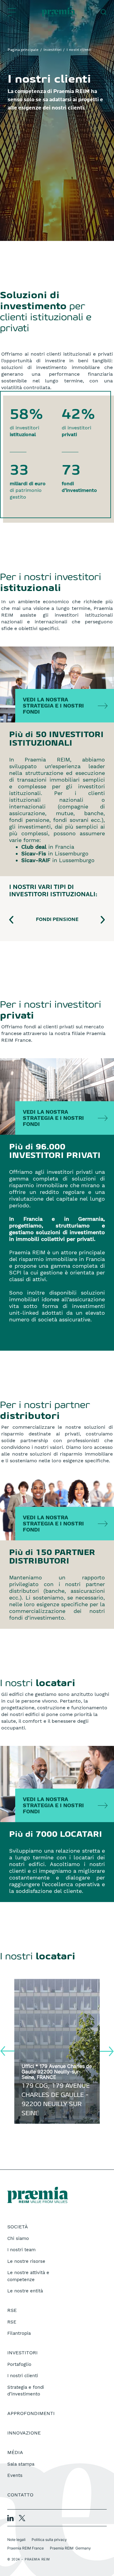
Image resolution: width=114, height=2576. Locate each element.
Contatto (20, 2495)
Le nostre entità (25, 2291)
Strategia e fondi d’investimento (26, 2391)
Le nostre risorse (26, 2261)
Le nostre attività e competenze (28, 2276)
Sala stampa (21, 2464)
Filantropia (19, 2333)
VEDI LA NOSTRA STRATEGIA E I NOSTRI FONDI (53, 706)
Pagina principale (23, 50)
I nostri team (21, 2250)
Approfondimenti (31, 2413)
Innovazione (24, 2433)
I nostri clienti (23, 2376)
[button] (17, 920)
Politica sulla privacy (49, 2540)
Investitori (53, 50)
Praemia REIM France (26, 2548)
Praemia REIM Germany (70, 2548)
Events (15, 2475)
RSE (12, 2322)
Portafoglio (19, 2364)
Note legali (16, 2540)
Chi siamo (18, 2238)
